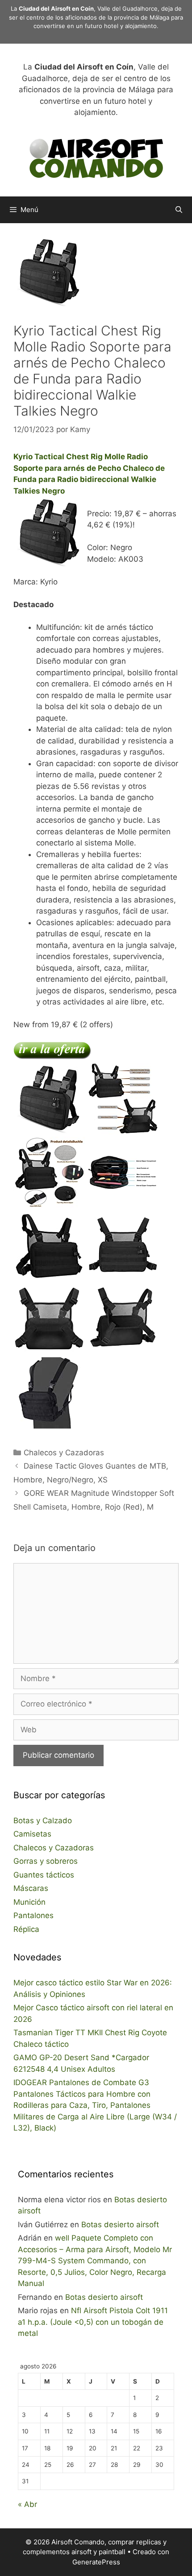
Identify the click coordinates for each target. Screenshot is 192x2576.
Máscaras (31, 1888)
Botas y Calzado (43, 1821)
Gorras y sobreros (46, 1861)
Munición (29, 1902)
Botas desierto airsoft (120, 2225)
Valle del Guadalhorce (127, 8)
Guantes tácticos (44, 1875)
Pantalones (33, 1915)
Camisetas (32, 1834)
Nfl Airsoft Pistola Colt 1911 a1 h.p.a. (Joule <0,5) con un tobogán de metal (93, 2322)
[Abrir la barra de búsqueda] (179, 210)
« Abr (27, 2504)
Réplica (26, 1929)
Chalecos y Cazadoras (64, 1453)
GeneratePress (96, 2562)
